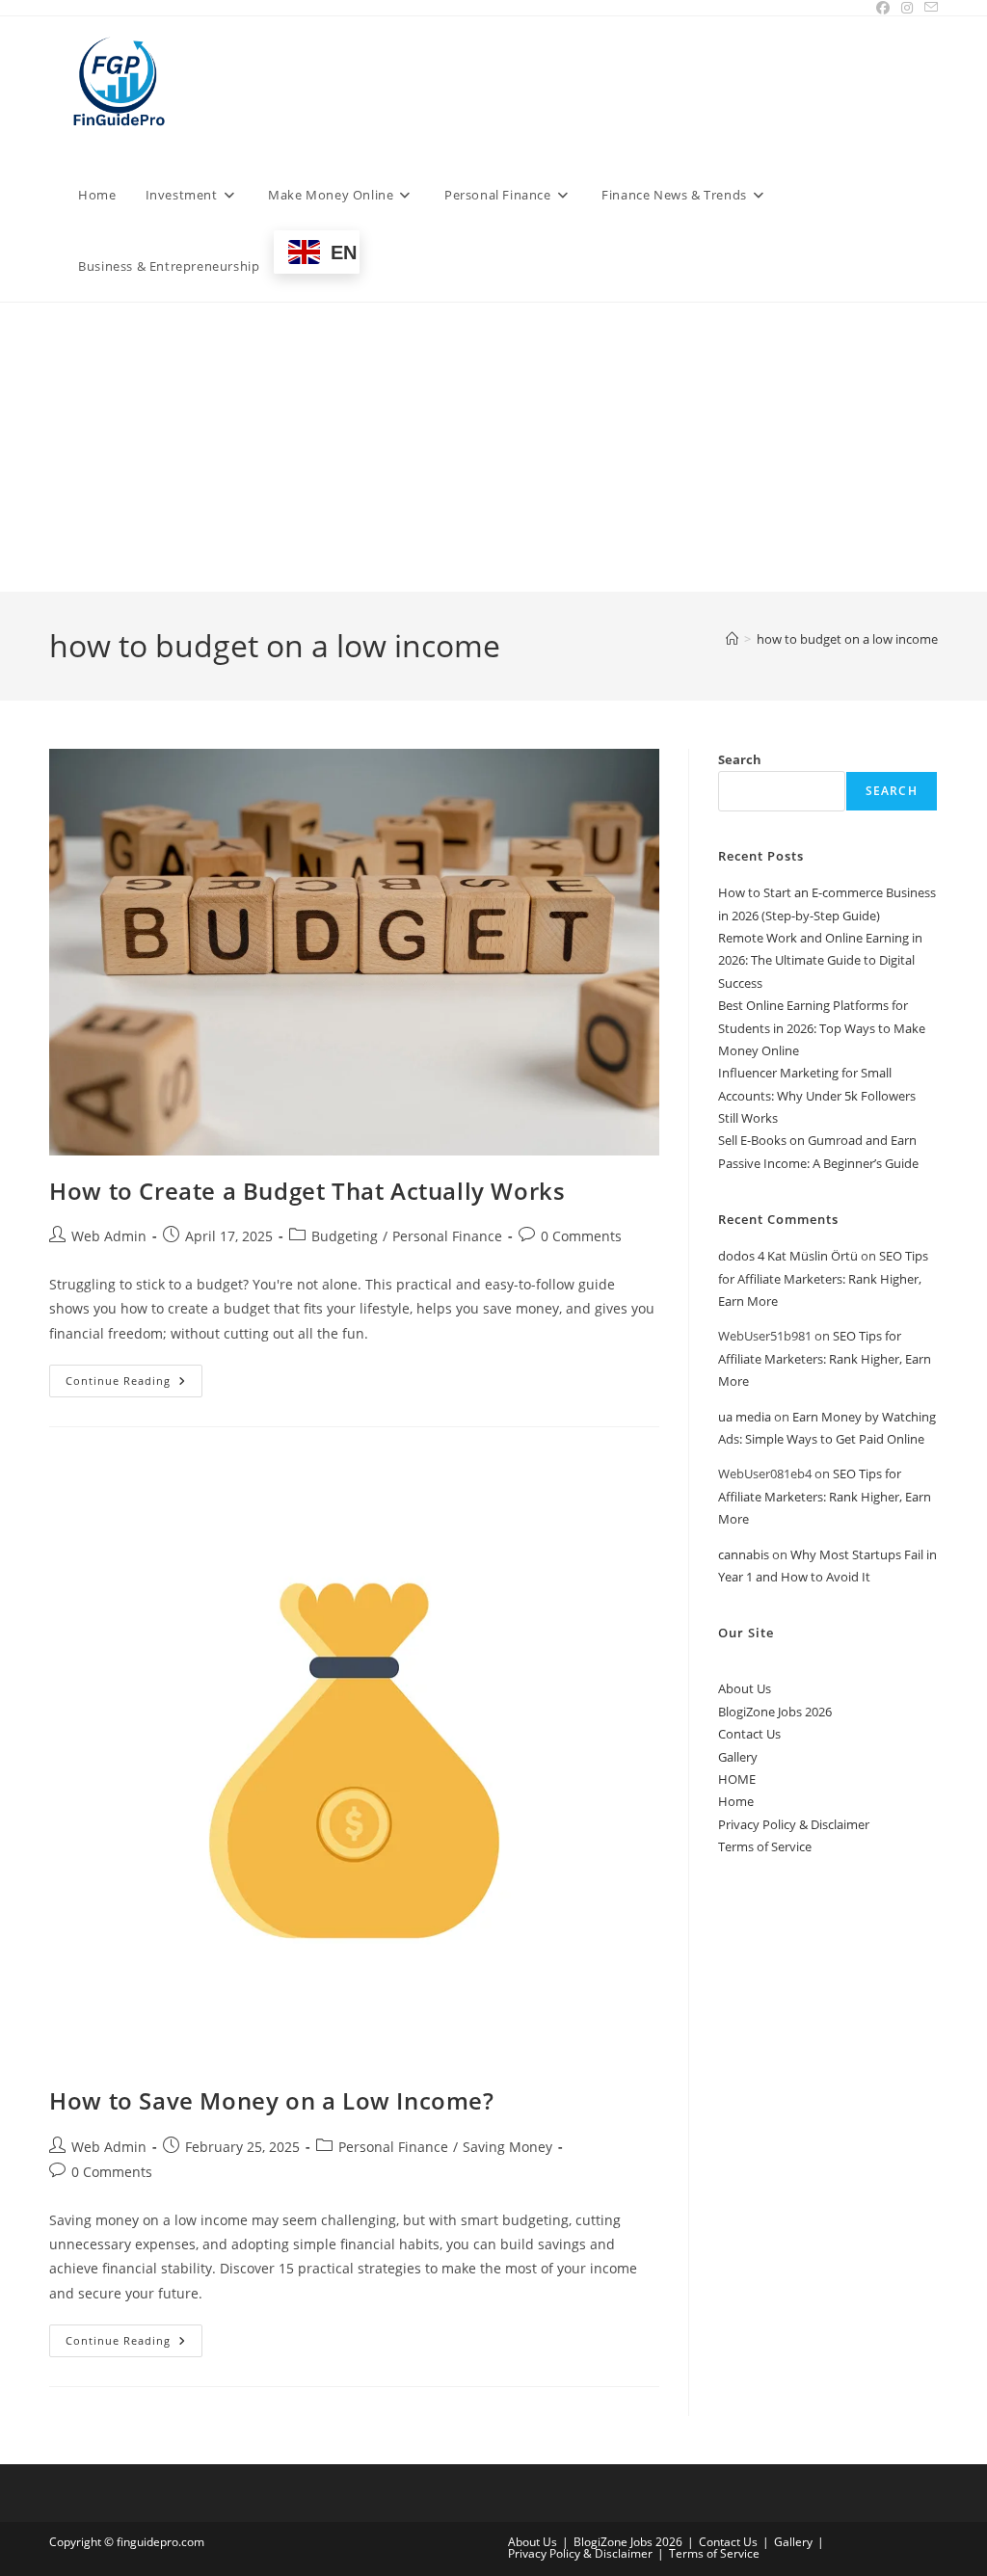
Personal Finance (447, 1236)
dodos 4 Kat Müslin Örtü (788, 1256)
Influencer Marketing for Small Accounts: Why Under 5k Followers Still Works (817, 1095)
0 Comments (581, 1236)
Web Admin (109, 1236)
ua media (745, 1417)
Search (740, 759)
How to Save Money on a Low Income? (271, 2100)
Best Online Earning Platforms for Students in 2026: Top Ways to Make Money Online (822, 1028)
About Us (745, 1688)
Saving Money (507, 2147)
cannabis (744, 1554)
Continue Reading (134, 1384)
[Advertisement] (493, 447)
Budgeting (345, 1236)
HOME (737, 1779)
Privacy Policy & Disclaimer (794, 1824)
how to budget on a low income (847, 639)
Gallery (738, 1757)
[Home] (732, 639)
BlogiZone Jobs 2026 (775, 1712)
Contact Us (749, 1734)
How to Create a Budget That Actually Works (307, 1191)
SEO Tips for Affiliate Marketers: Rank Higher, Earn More (823, 1278)
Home (736, 1801)
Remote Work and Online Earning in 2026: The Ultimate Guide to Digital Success (820, 960)
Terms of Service (765, 1846)
